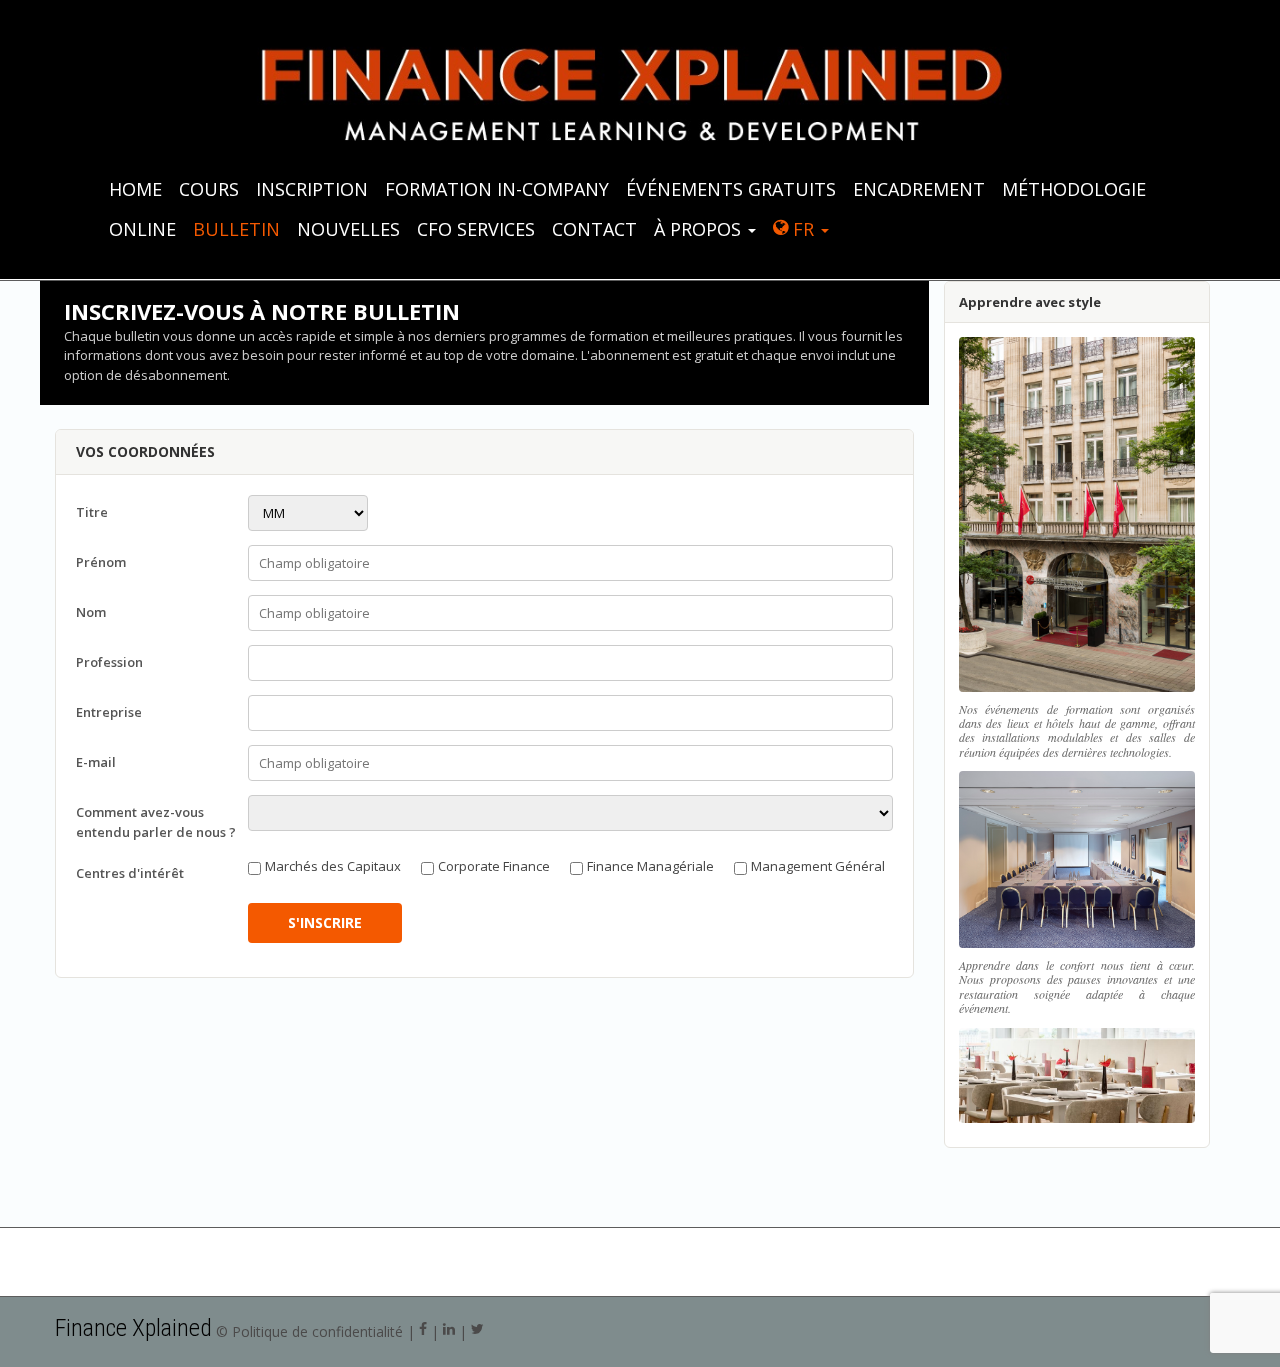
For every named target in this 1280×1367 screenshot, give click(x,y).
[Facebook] (423, 1331)
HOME (135, 189)
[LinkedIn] (449, 1331)
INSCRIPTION (312, 189)
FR (803, 229)
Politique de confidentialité (317, 1331)
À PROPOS (700, 229)
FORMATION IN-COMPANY (497, 189)
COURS (209, 189)
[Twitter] (477, 1331)
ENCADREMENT (919, 189)
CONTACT (594, 229)
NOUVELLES (348, 229)
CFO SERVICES (476, 229)
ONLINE (142, 229)
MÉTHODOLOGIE (1074, 189)
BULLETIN (236, 229)
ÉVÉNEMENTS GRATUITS (731, 189)
